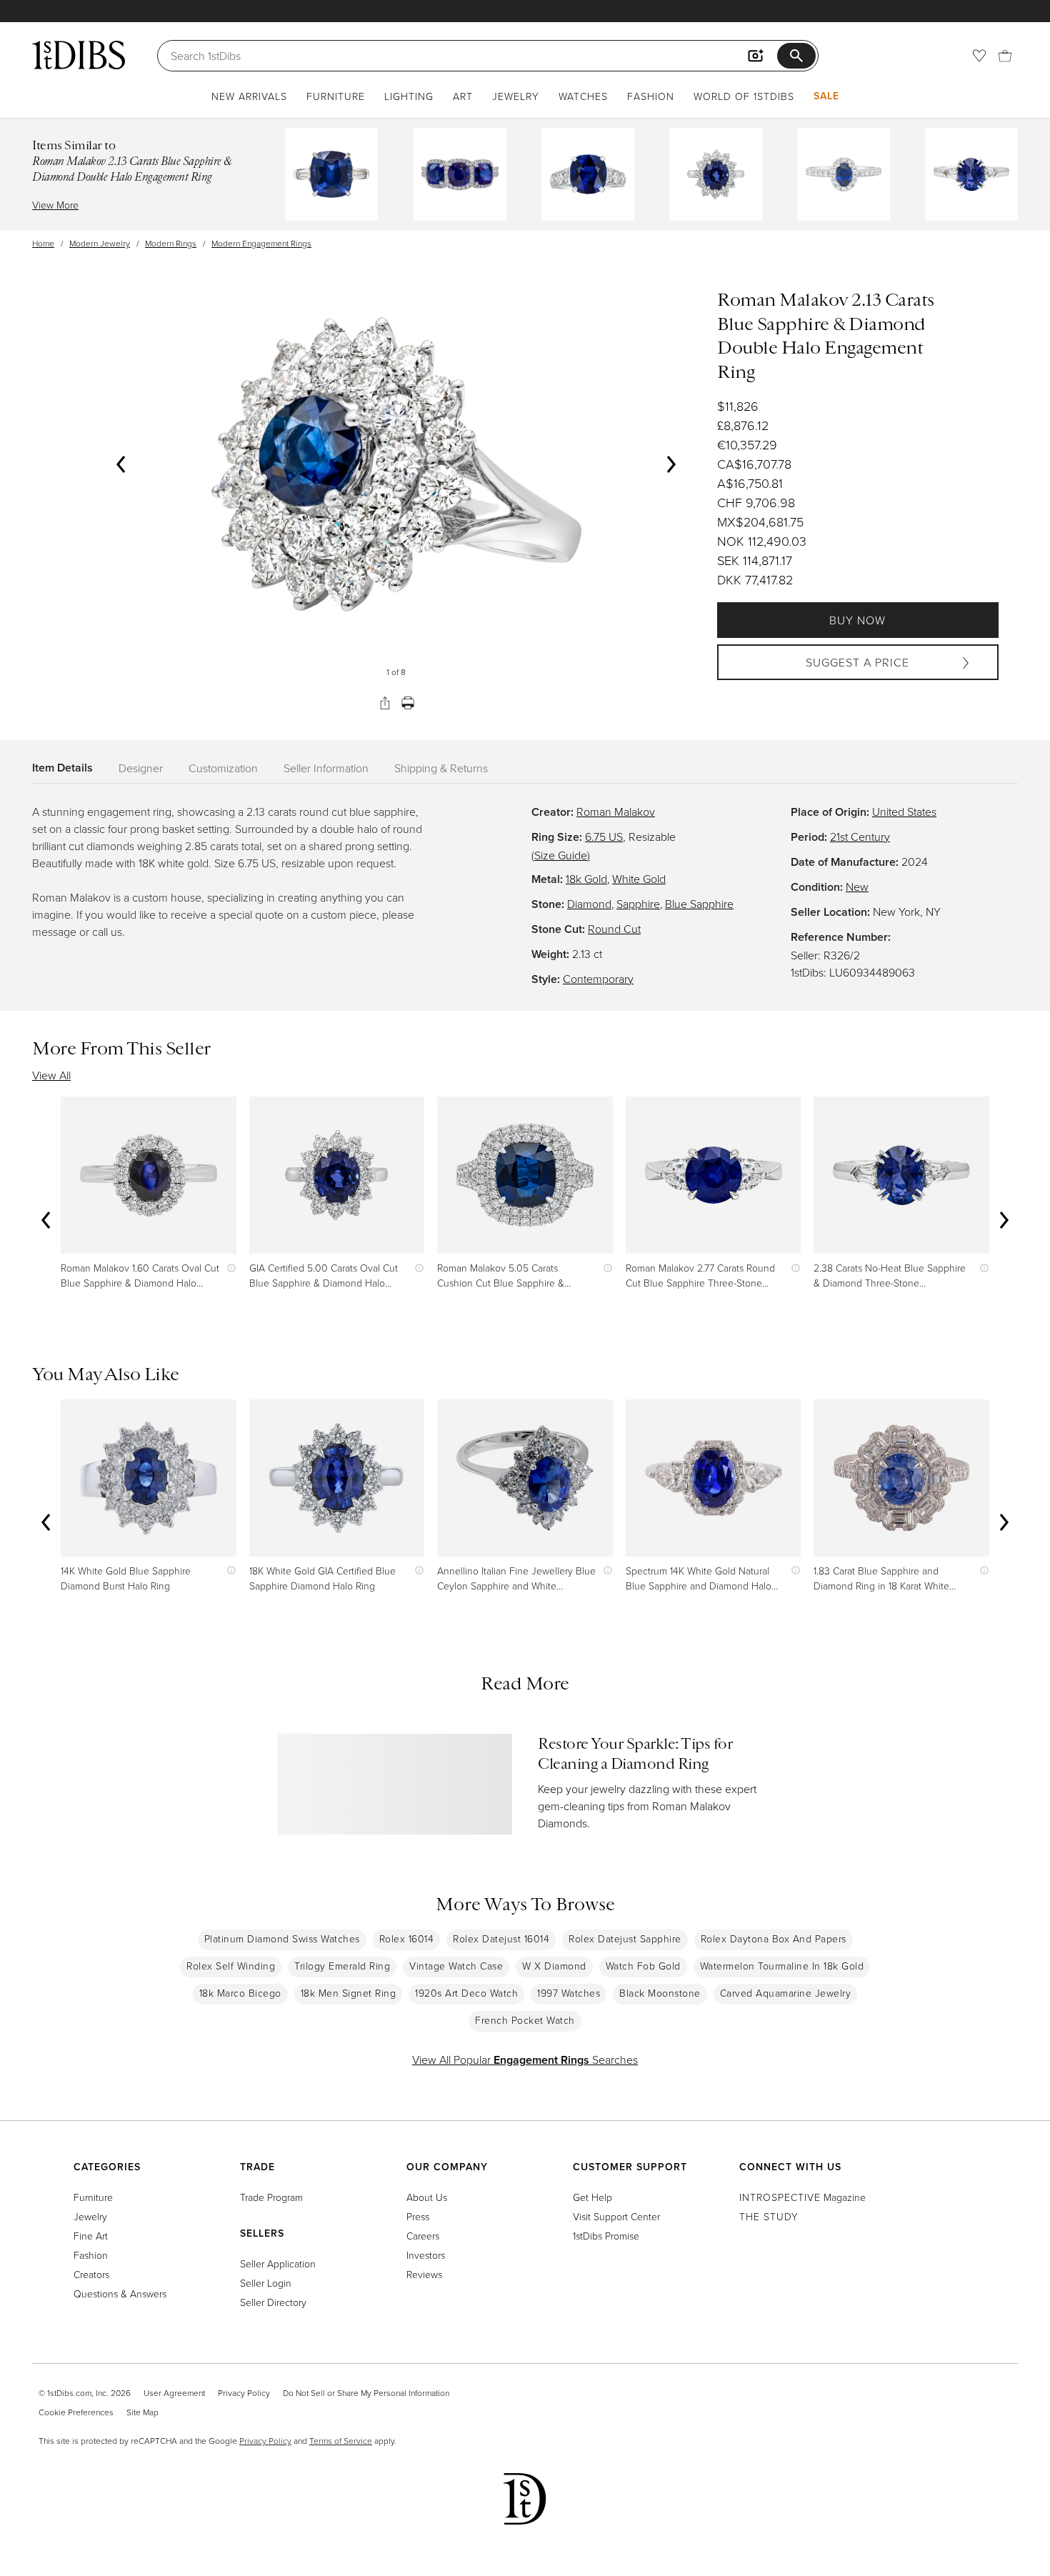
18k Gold (586, 879)
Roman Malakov (616, 812)
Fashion (651, 96)
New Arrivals (249, 96)
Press (418, 2216)
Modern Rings (171, 243)
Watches (583, 96)
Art (463, 96)
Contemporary (598, 979)
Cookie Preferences (76, 2412)
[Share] (385, 703)
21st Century (860, 837)
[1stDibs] (79, 55)
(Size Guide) (561, 855)
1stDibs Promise (606, 2236)
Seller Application (278, 2263)
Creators (91, 2274)
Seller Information (326, 768)
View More (55, 205)
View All (51, 1075)
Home (43, 243)
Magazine (802, 2197)
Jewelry (516, 96)
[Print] (408, 703)
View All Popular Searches (525, 2060)
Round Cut (614, 929)
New (857, 887)
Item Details (62, 768)
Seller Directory (273, 2302)
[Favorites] (979, 56)
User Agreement (174, 2393)
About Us (427, 2197)
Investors (426, 2255)
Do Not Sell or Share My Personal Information (366, 2393)
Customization (223, 768)
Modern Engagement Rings (261, 243)
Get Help (592, 2197)
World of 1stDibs (744, 96)
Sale (826, 96)
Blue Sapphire (699, 904)
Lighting (409, 96)
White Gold (639, 879)
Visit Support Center (616, 2216)
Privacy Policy (244, 2393)
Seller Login (266, 2283)
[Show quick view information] (228, 1268)
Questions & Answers (120, 2293)
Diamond (589, 904)
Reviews (424, 2274)
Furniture (336, 96)
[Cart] (1005, 56)
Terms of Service (341, 2441)
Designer (141, 768)
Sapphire (638, 904)
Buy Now (857, 620)
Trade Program (271, 2197)
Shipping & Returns (441, 768)
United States (904, 812)
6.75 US (604, 837)
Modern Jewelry (100, 243)
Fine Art (91, 2236)
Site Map (142, 2412)
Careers (423, 2236)
